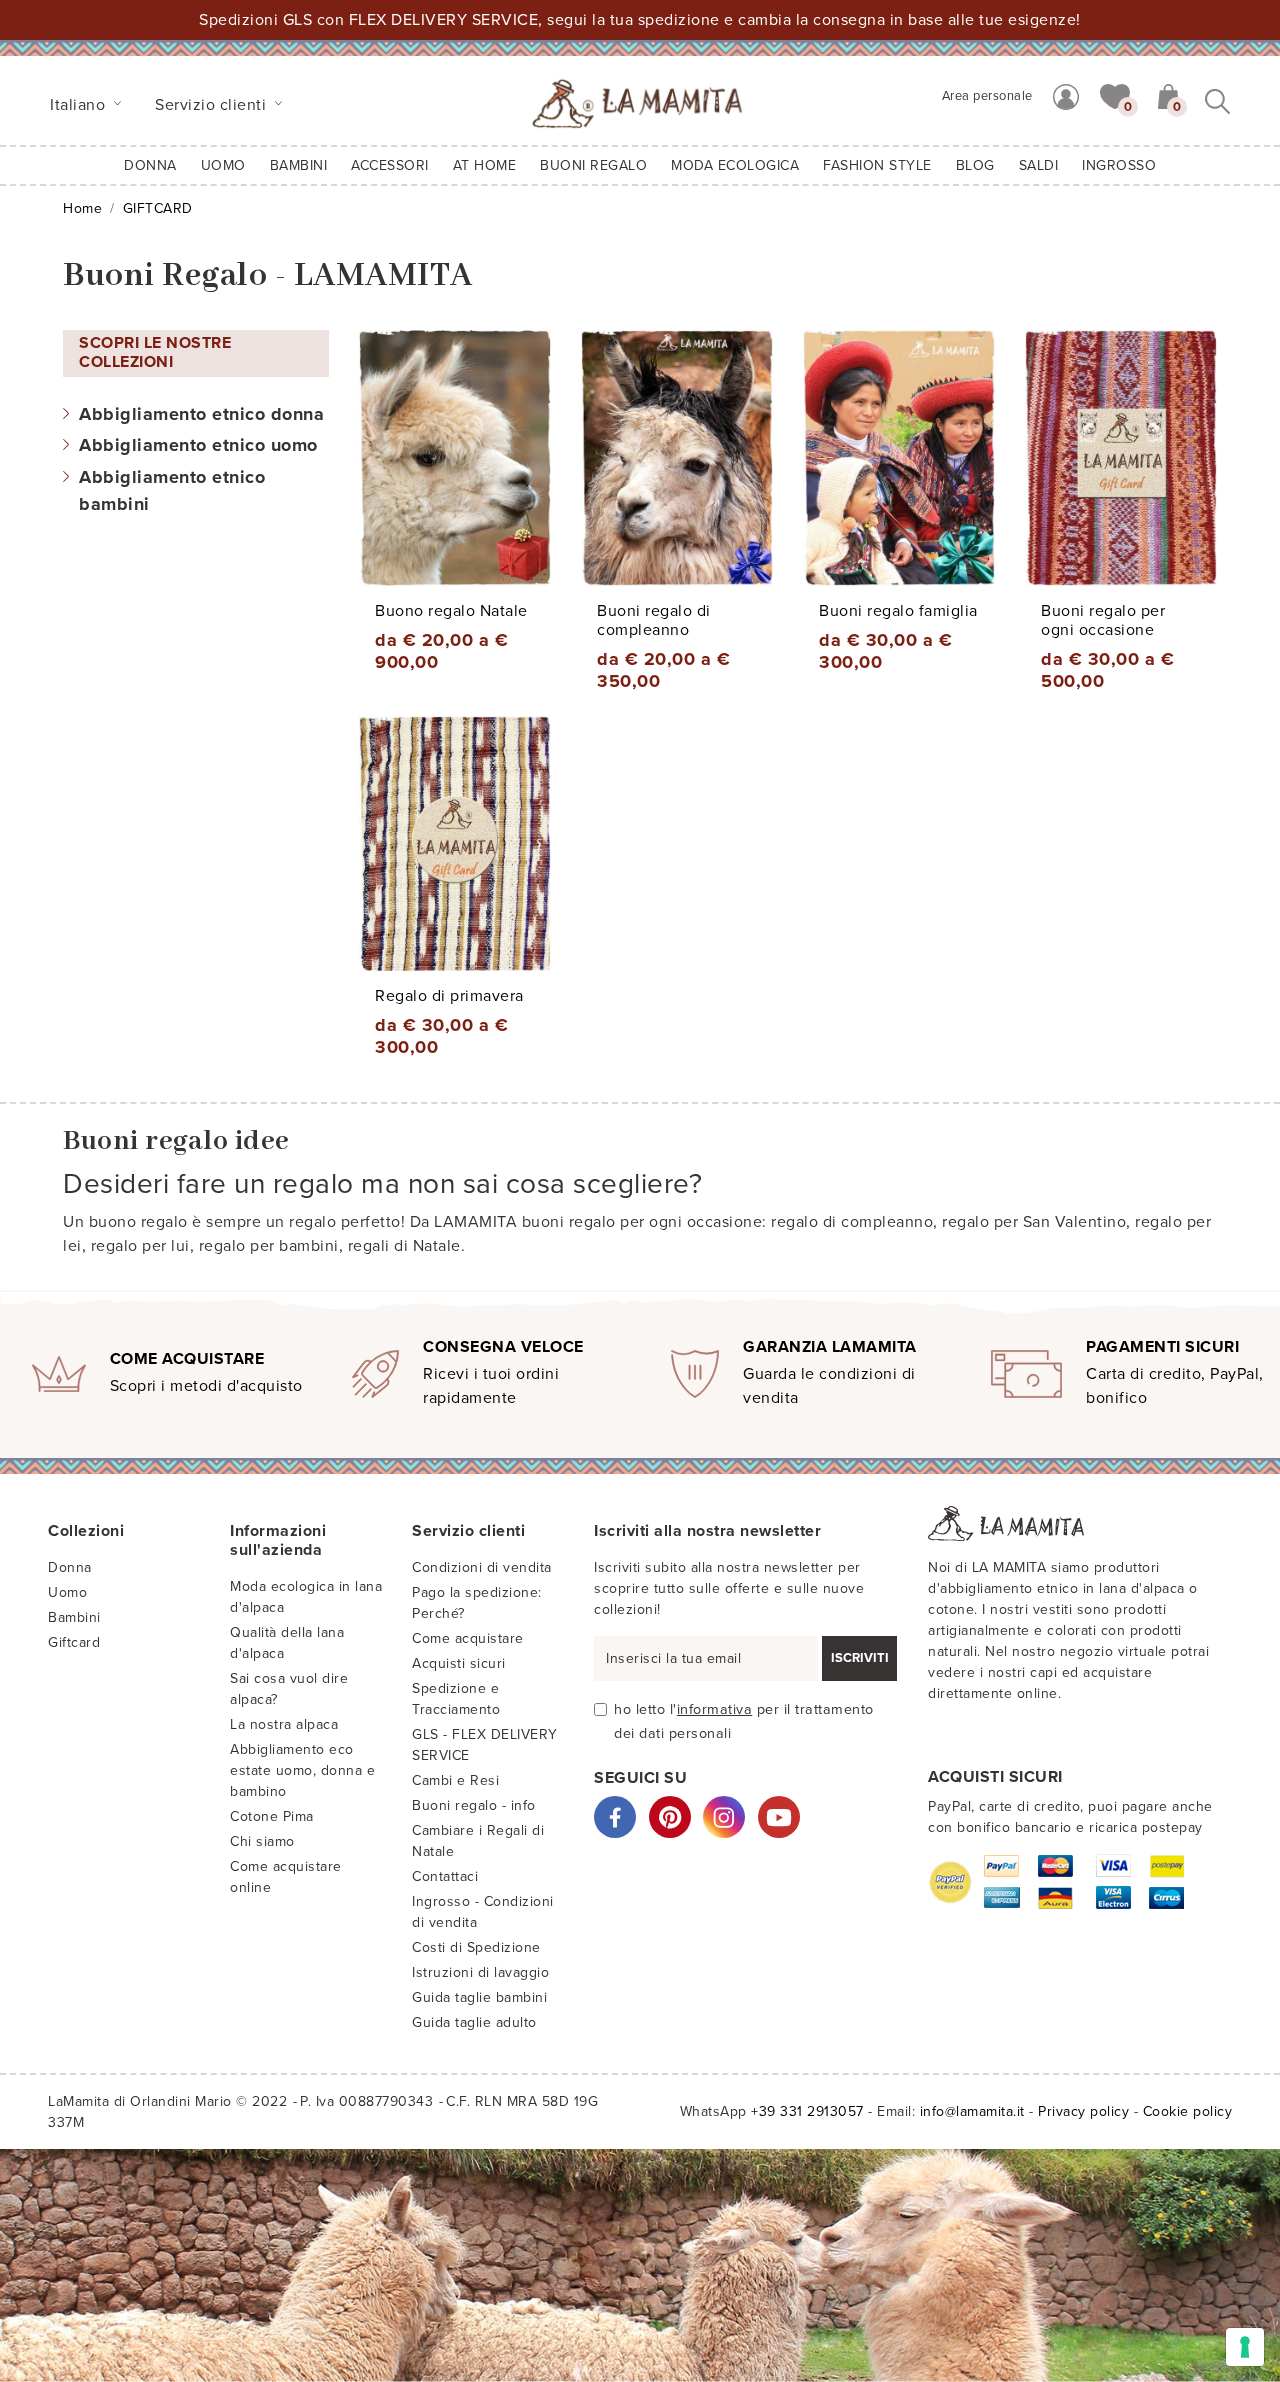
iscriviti (860, 1658)
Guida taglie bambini (479, 1997)
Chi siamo (262, 1841)
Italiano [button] (80, 105)
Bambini (74, 1617)
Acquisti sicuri (459, 1663)
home (82, 208)
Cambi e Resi (455, 1780)
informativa (715, 1709)
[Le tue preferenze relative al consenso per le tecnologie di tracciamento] (1245, 2347)
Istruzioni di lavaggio (480, 1972)
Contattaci (445, 1876)
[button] (1115, 95)
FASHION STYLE (877, 165)
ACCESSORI (390, 165)
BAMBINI (299, 165)
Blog (975, 165)
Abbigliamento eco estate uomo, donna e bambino (302, 1770)
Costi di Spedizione (476, 1947)
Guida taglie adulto (474, 2022)
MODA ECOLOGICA (735, 165)
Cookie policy (1188, 2111)
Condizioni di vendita (482, 1567)
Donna (150, 165)
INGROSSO (1119, 165)
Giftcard (74, 1642)
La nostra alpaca (284, 1724)
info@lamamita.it (972, 2111)
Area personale (987, 96)
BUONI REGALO (593, 165)
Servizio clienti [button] (213, 105)
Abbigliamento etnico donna (201, 414)
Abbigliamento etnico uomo (198, 445)
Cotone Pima (272, 1816)
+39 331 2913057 (807, 2111)
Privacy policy (1083, 2111)
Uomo (223, 165)
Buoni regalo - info (474, 1805)
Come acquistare (468, 1638)
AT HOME (485, 165)
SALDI (1039, 165)
